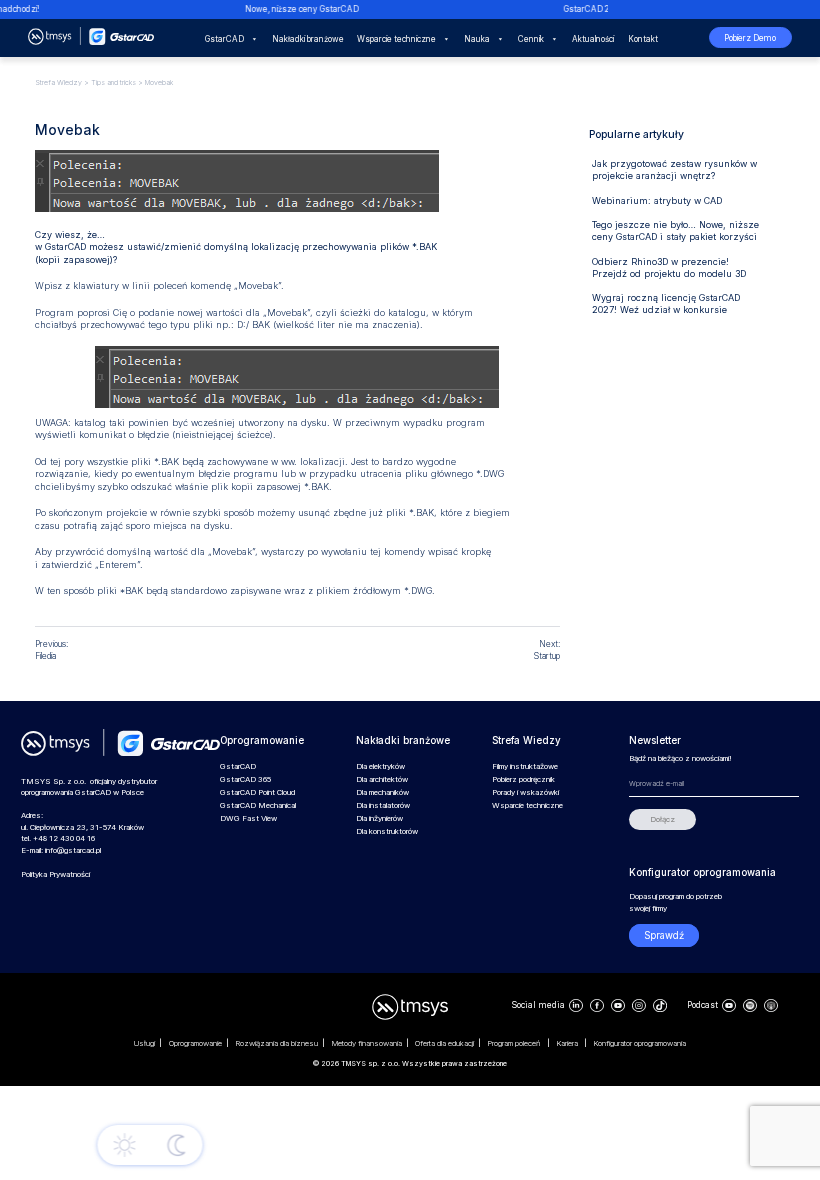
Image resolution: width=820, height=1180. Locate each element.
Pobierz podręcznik (523, 779)
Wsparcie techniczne (396, 39)
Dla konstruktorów (387, 831)
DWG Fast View (248, 818)
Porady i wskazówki (525, 792)
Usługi (144, 1043)
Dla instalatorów (383, 805)
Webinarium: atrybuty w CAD (657, 200)
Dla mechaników (382, 792)
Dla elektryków (380, 766)
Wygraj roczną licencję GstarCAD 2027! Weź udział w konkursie (666, 303)
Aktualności (593, 39)
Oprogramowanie (195, 1043)
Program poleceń (515, 1043)
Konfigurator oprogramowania (640, 1043)
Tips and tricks (113, 82)
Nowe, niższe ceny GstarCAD (296, 9)
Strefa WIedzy (58, 82)
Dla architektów (382, 779)
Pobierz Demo (750, 38)
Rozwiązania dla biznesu (277, 1043)
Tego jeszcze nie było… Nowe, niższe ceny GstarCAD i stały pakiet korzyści (675, 230)
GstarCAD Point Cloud (257, 792)
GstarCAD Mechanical (258, 805)
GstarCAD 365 (245, 779)
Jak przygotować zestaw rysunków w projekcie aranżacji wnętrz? (674, 169)
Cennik (531, 39)
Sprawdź (664, 935)
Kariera (568, 1043)
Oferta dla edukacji (444, 1043)
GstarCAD (224, 39)
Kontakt (643, 39)
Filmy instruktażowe (525, 766)
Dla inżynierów (379, 818)
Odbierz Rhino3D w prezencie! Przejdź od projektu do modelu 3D (669, 267)
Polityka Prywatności (55, 874)
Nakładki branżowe (308, 39)
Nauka (477, 39)
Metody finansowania (367, 1043)
